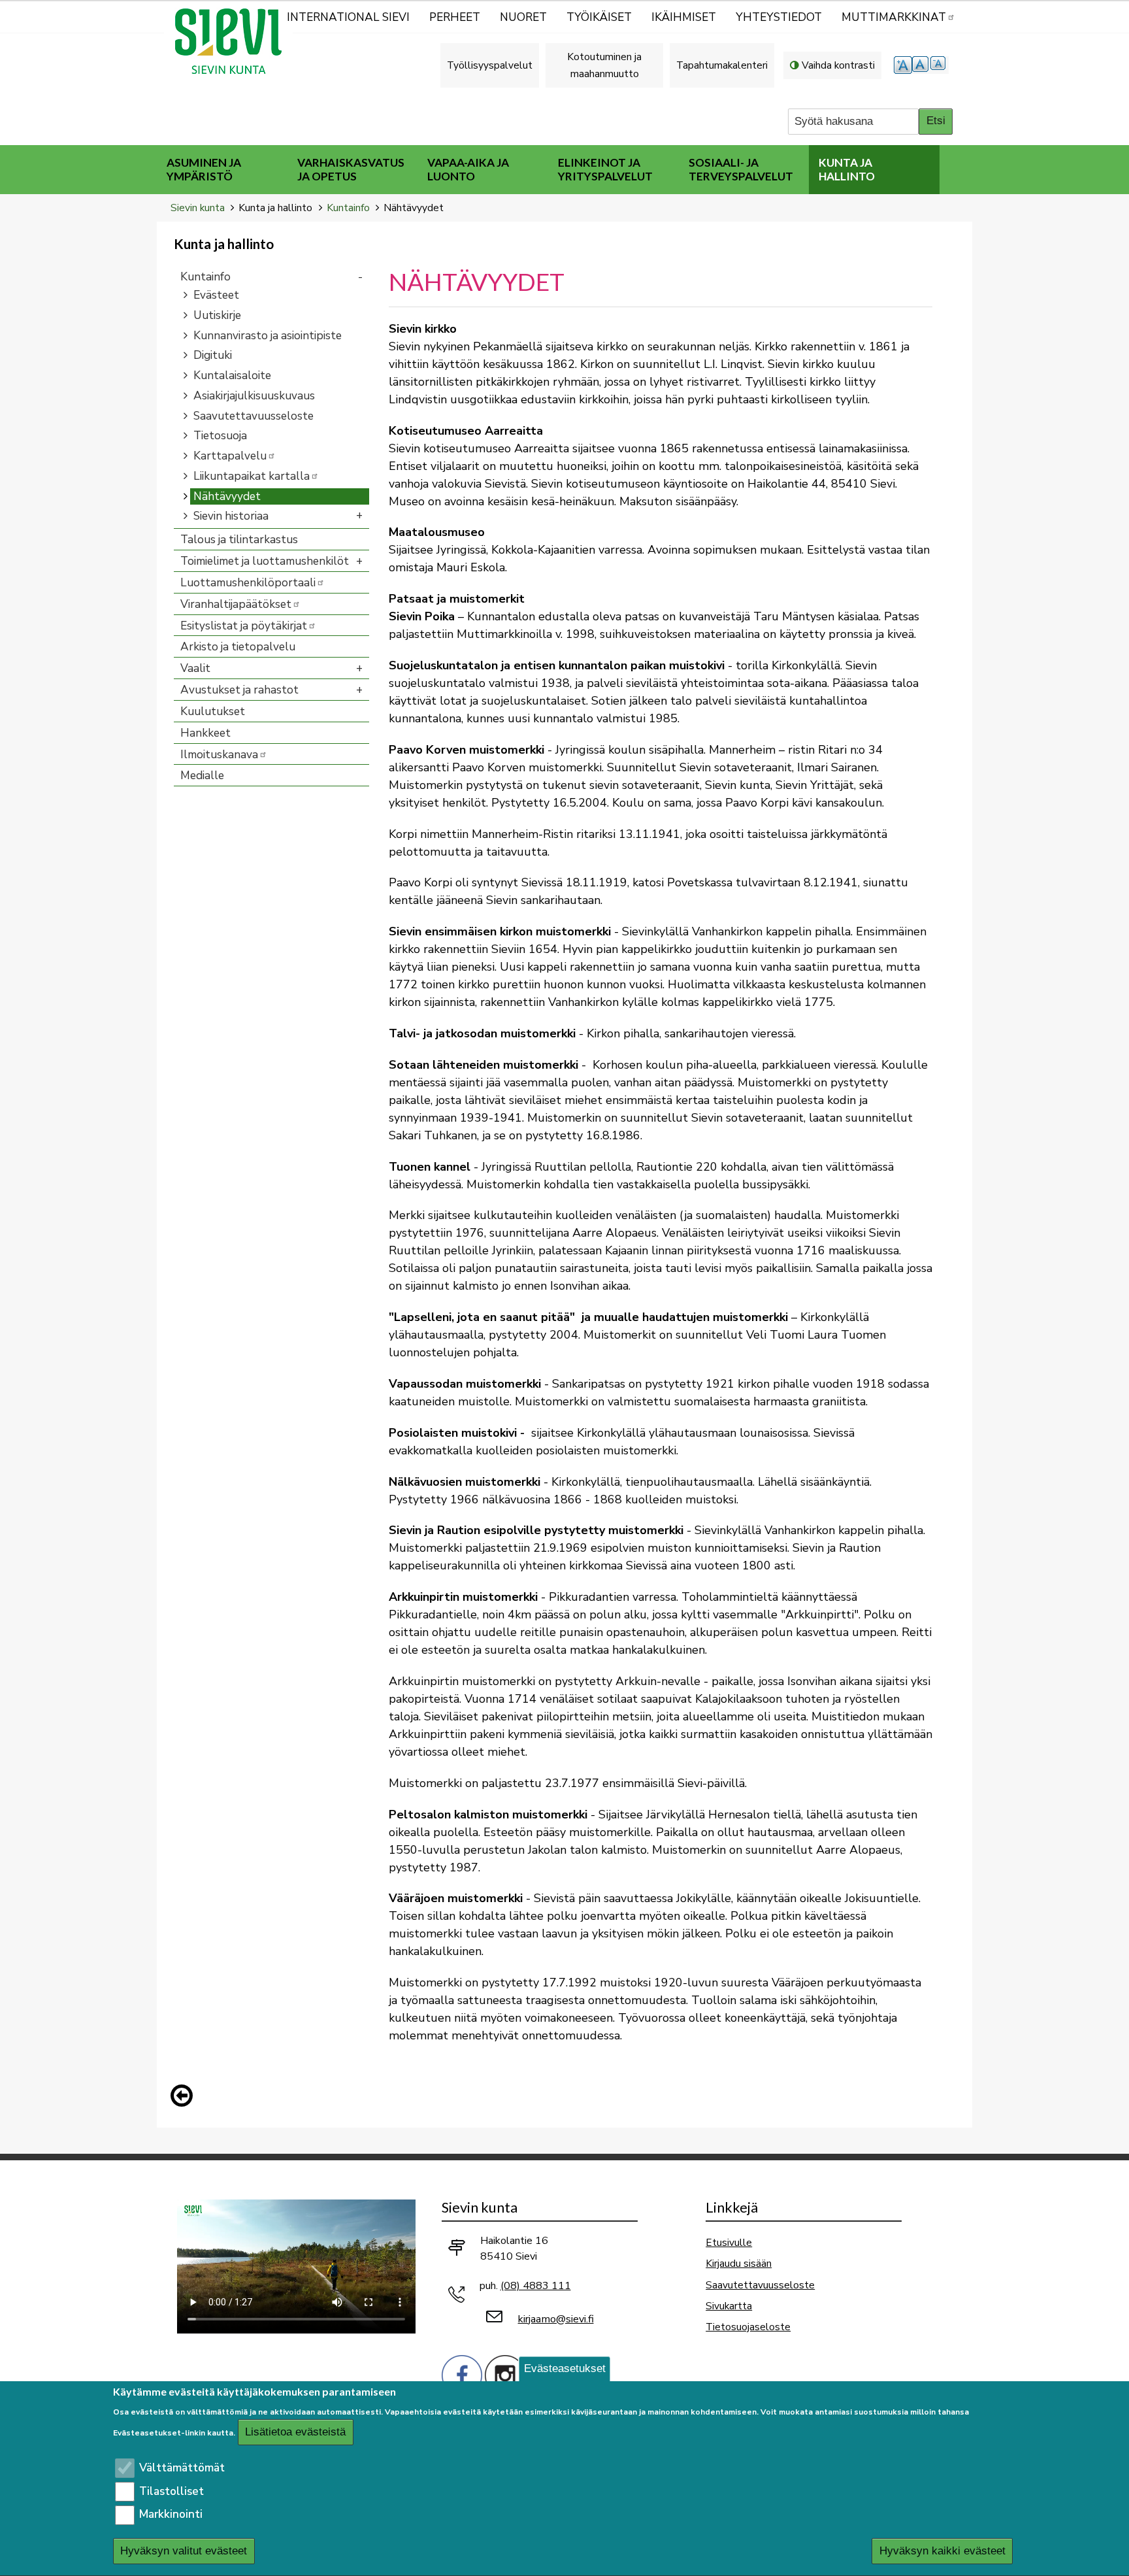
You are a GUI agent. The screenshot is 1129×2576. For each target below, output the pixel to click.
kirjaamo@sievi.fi (556, 2319)
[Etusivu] (234, 41)
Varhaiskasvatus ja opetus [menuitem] (351, 169)
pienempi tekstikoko (940, 65)
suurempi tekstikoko (903, 65)
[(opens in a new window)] (462, 2374)
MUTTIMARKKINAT (894, 17)
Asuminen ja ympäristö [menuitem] (204, 169)
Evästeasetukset (565, 2368)
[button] (185, 2096)
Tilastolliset (172, 2491)
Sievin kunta (198, 208)
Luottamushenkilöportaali (248, 583)
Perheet (455, 17)
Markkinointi (171, 2515)
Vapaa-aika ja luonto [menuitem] (468, 169)
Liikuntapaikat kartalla (252, 476)
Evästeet (216, 295)
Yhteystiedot (779, 17)
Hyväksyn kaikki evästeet (942, 2551)
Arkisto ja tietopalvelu (238, 647)
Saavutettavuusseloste (254, 416)
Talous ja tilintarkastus (239, 540)
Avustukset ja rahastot (239, 690)
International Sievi (348, 17)
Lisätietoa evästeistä (295, 2433)
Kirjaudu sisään (739, 2263)
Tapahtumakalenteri (722, 65)
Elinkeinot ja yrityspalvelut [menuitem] (605, 169)
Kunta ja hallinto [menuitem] (847, 169)
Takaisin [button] (185, 2098)
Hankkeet (205, 733)
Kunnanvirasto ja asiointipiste (268, 336)
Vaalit (195, 668)
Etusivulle (729, 2242)
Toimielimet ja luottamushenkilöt (265, 561)
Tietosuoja (220, 436)
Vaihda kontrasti (838, 65)
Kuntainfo (348, 208)
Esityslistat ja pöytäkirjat (244, 626)
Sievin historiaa (231, 516)
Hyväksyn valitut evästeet (184, 2551)
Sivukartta (729, 2306)
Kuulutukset (213, 711)
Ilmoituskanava (219, 755)
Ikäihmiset (684, 17)
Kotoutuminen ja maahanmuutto (604, 65)
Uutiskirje (217, 315)
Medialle (202, 776)
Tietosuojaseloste (748, 2327)
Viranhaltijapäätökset (236, 604)
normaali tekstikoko (921, 65)
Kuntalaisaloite (232, 376)
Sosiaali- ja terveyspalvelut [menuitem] (741, 169)
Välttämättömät (182, 2468)
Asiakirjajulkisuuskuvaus (254, 396)
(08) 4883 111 (536, 2286)
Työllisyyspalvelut (490, 65)
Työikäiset (599, 17)
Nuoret (523, 17)
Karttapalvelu (230, 456)
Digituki (213, 355)
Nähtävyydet (227, 496)
